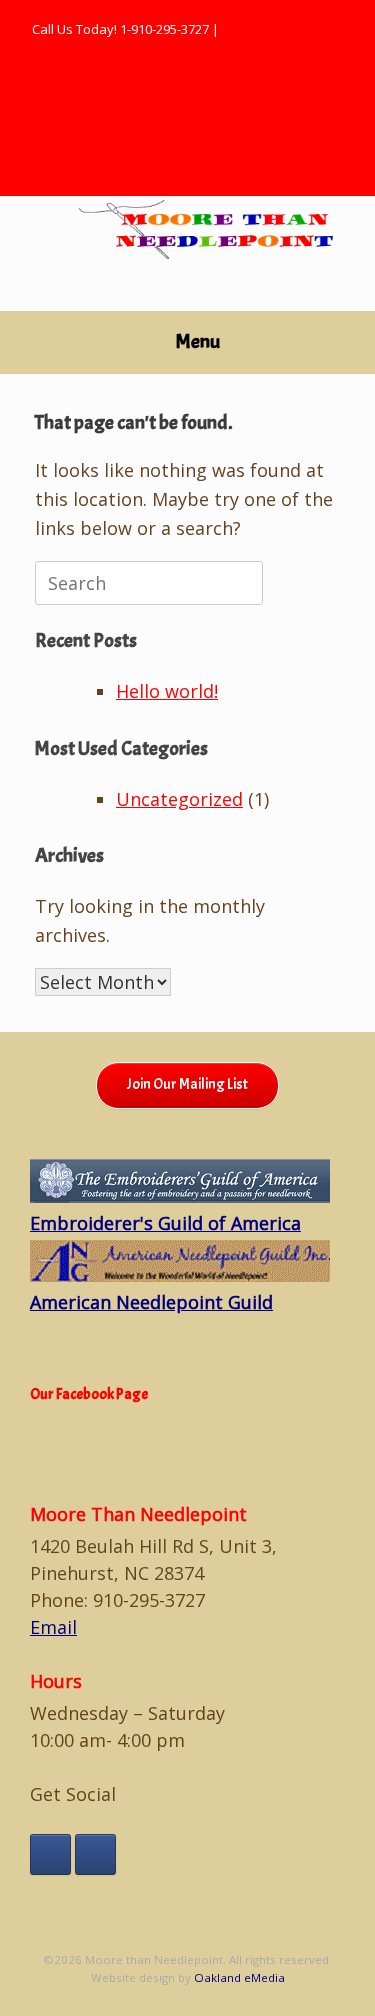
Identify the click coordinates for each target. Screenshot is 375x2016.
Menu (198, 341)
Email (53, 1627)
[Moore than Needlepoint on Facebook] (50, 1854)
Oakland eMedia (239, 1977)
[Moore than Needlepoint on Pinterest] (95, 1854)
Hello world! (167, 691)
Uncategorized (179, 799)
